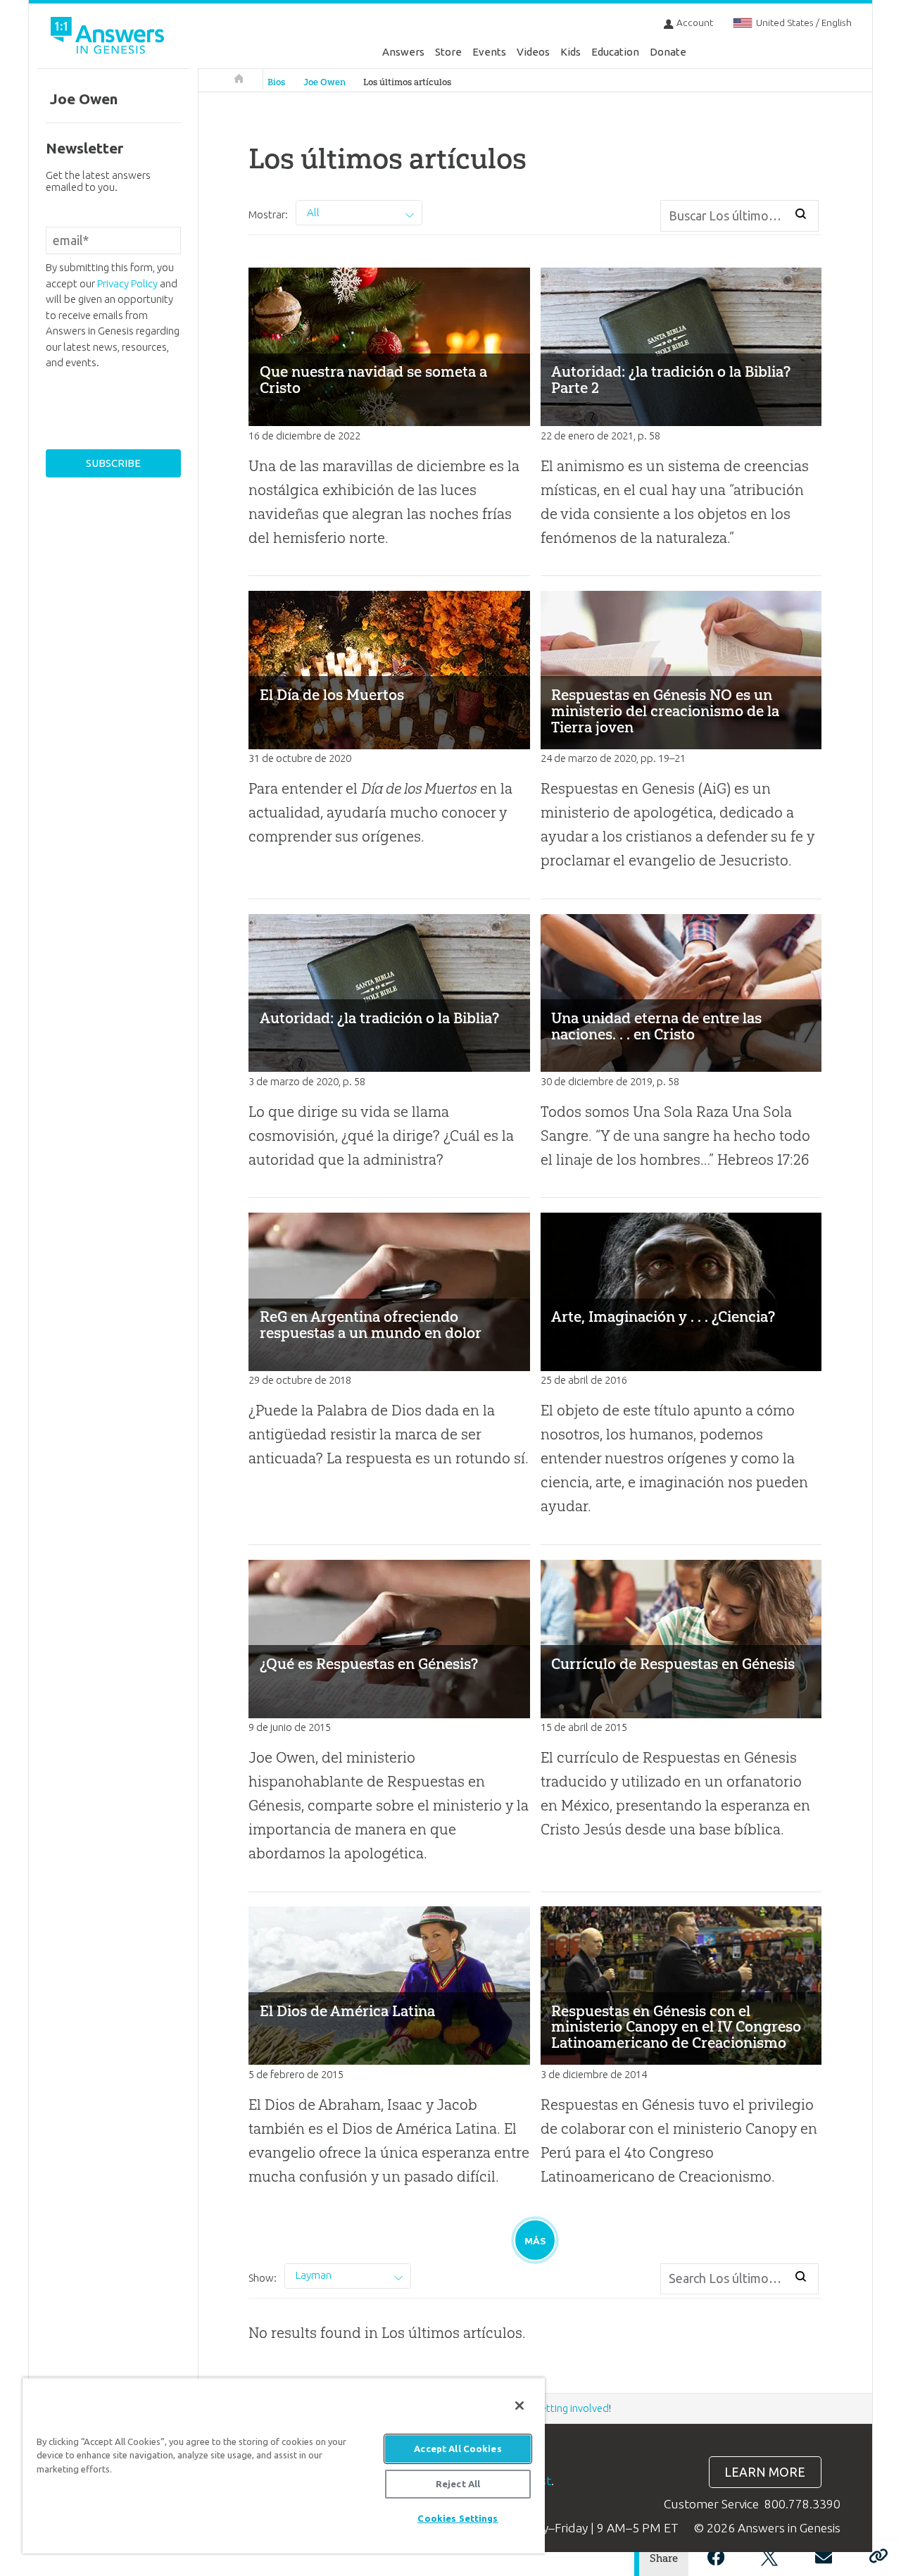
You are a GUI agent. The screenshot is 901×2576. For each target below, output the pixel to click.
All (313, 212)
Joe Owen (325, 82)
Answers (403, 52)
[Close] (519, 2406)
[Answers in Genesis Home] (109, 38)
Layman (314, 2275)
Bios (276, 82)
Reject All (458, 2484)
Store (448, 52)
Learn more (765, 2472)
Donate (668, 52)
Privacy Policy (127, 283)
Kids (571, 52)
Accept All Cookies (458, 2449)
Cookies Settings (458, 2518)
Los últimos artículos (407, 82)
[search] (801, 213)
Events (489, 52)
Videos (533, 52)
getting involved (572, 2408)
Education (615, 52)
